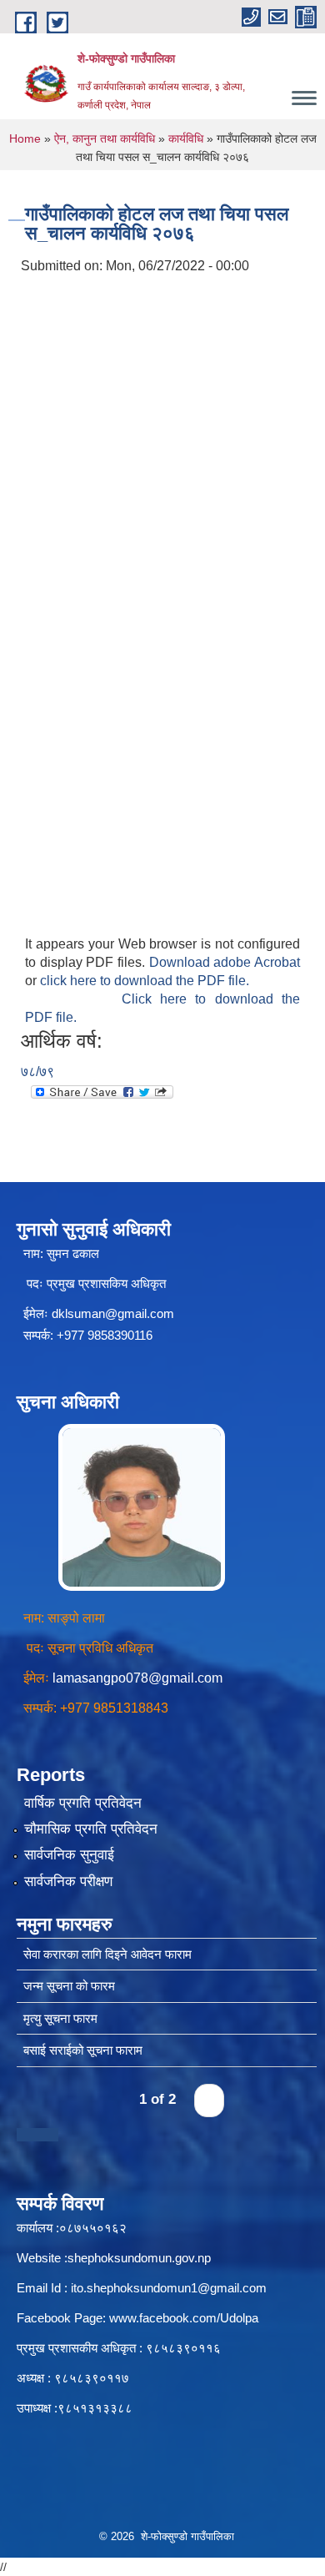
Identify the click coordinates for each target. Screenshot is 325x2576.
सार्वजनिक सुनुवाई (69, 1855)
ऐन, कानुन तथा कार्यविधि (105, 138)
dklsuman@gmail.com (113, 1313)
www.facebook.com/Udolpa (184, 2318)
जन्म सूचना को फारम (69, 1986)
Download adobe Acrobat (225, 962)
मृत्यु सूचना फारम (60, 2018)
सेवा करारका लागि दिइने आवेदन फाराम (107, 1954)
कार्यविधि (186, 138)
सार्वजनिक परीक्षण (68, 1882)
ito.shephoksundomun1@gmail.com (169, 2288)
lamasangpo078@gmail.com (137, 1678)
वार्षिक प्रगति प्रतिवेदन (83, 1803)
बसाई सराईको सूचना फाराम (83, 2050)
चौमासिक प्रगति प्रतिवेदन (91, 1829)
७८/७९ (37, 1072)
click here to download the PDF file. (145, 981)
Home (25, 138)
